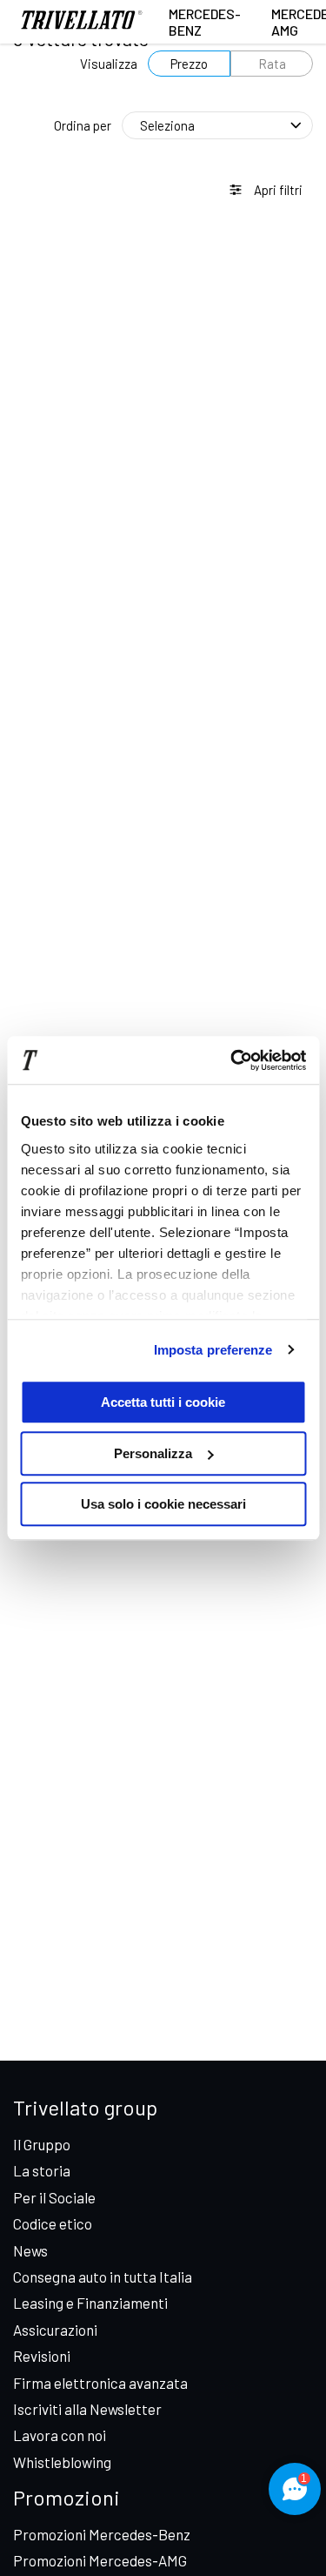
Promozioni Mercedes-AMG (100, 2560)
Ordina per (83, 125)
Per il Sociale (54, 2197)
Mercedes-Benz (205, 22)
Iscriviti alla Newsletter (87, 2409)
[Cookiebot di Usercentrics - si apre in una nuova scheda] (232, 1060)
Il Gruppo (42, 2144)
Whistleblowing (62, 2462)
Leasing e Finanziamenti (90, 2303)
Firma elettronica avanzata (100, 2383)
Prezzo (189, 64)
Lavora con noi (60, 2435)
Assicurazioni (55, 2330)
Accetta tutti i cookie (163, 1402)
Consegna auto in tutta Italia (103, 2277)
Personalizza (153, 1453)
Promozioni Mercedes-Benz (102, 2534)
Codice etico (53, 2223)
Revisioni (42, 2356)
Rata (272, 64)
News (30, 2250)
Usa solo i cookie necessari (163, 1504)
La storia (42, 2170)
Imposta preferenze (213, 1350)
